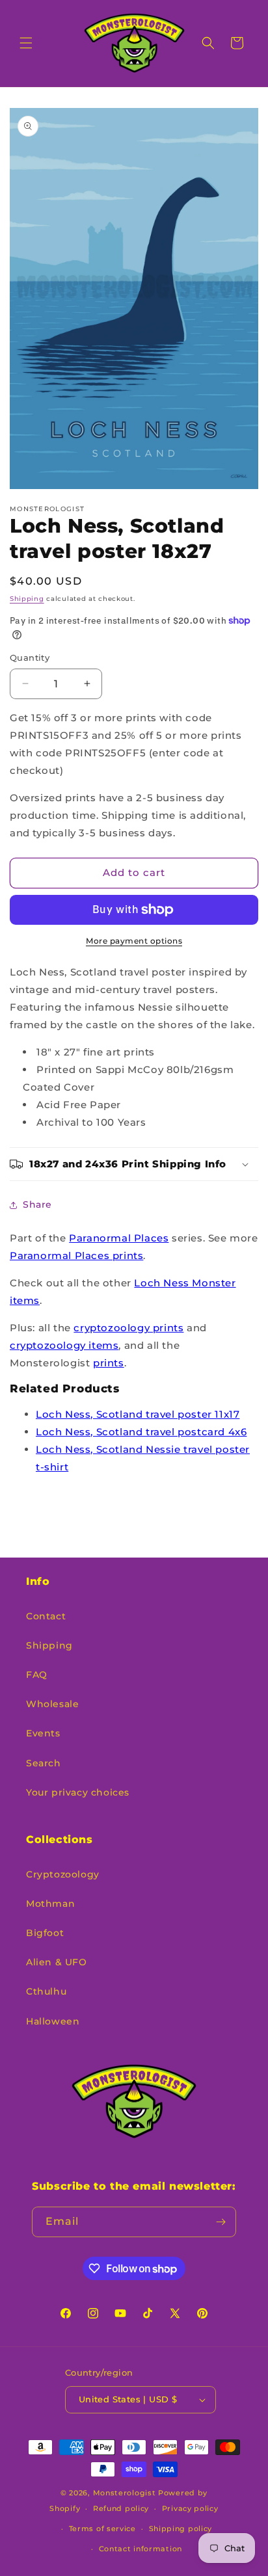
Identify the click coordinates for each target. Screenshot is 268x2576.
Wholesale (52, 1704)
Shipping (27, 599)
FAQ (37, 1675)
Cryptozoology (63, 1874)
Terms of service (102, 2529)
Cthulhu (46, 1991)
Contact (46, 1616)
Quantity (30, 657)
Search (44, 1763)
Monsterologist (125, 2493)
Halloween (53, 2021)
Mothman (50, 1904)
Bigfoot (45, 1933)
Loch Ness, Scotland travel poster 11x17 (138, 1414)
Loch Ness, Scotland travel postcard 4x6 (141, 1432)
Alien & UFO (57, 1962)
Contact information (141, 2549)
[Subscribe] (221, 2222)
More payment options (134, 941)
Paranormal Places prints (76, 1255)
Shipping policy (181, 2529)
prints (109, 1363)
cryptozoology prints (128, 1328)
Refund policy (121, 2508)
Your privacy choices (78, 1792)
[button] (26, 43)
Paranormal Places (119, 1238)
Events (43, 1733)
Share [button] (37, 1204)
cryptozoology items (64, 1345)
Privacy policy (190, 2508)
